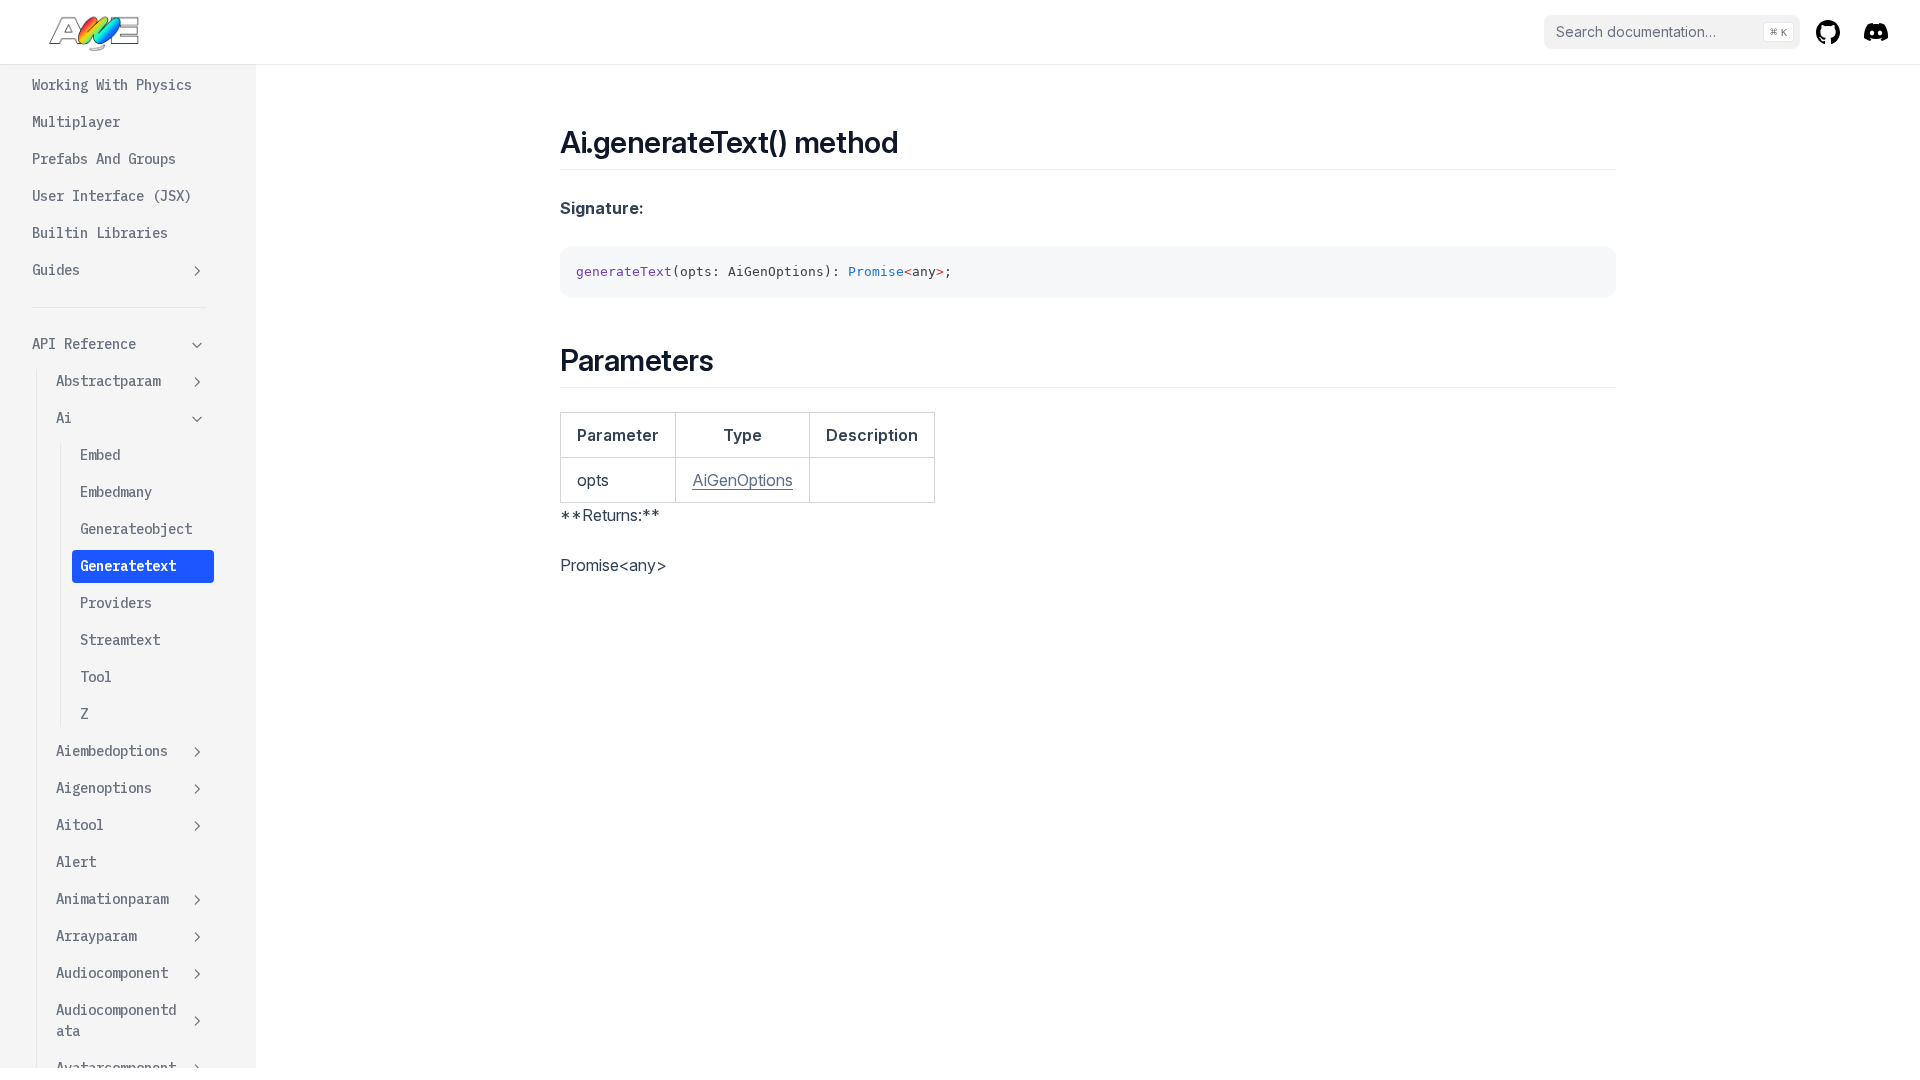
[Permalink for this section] (915, 142)
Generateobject (136, 529)
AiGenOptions (742, 480)
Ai (64, 418)
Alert (76, 862)
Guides (56, 270)
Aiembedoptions (112, 751)
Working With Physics (112, 85)
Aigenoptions (104, 788)
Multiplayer (76, 122)
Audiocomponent (112, 973)
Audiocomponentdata (116, 1020)
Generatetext (128, 566)
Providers (116, 603)
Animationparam (112, 899)
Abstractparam (108, 381)
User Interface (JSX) (112, 196)
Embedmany (116, 492)
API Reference (84, 344)
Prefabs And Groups (104, 159)
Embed (100, 455)
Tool (96, 677)
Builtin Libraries (100, 233)
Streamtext (120, 640)
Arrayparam (96, 936)
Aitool (80, 825)
